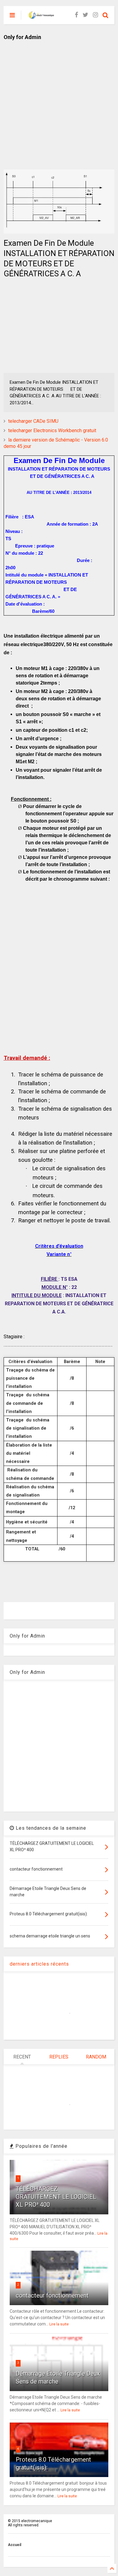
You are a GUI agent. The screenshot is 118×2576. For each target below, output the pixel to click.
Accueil (15, 2545)
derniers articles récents (39, 1964)
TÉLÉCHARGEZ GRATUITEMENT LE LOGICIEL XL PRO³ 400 (56, 2197)
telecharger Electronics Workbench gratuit (52, 430)
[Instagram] (95, 15)
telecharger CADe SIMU (33, 421)
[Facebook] (76, 15)
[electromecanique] (41, 17)
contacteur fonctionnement (52, 2295)
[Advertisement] (59, 100)
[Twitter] (85, 15)
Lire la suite (59, 2324)
